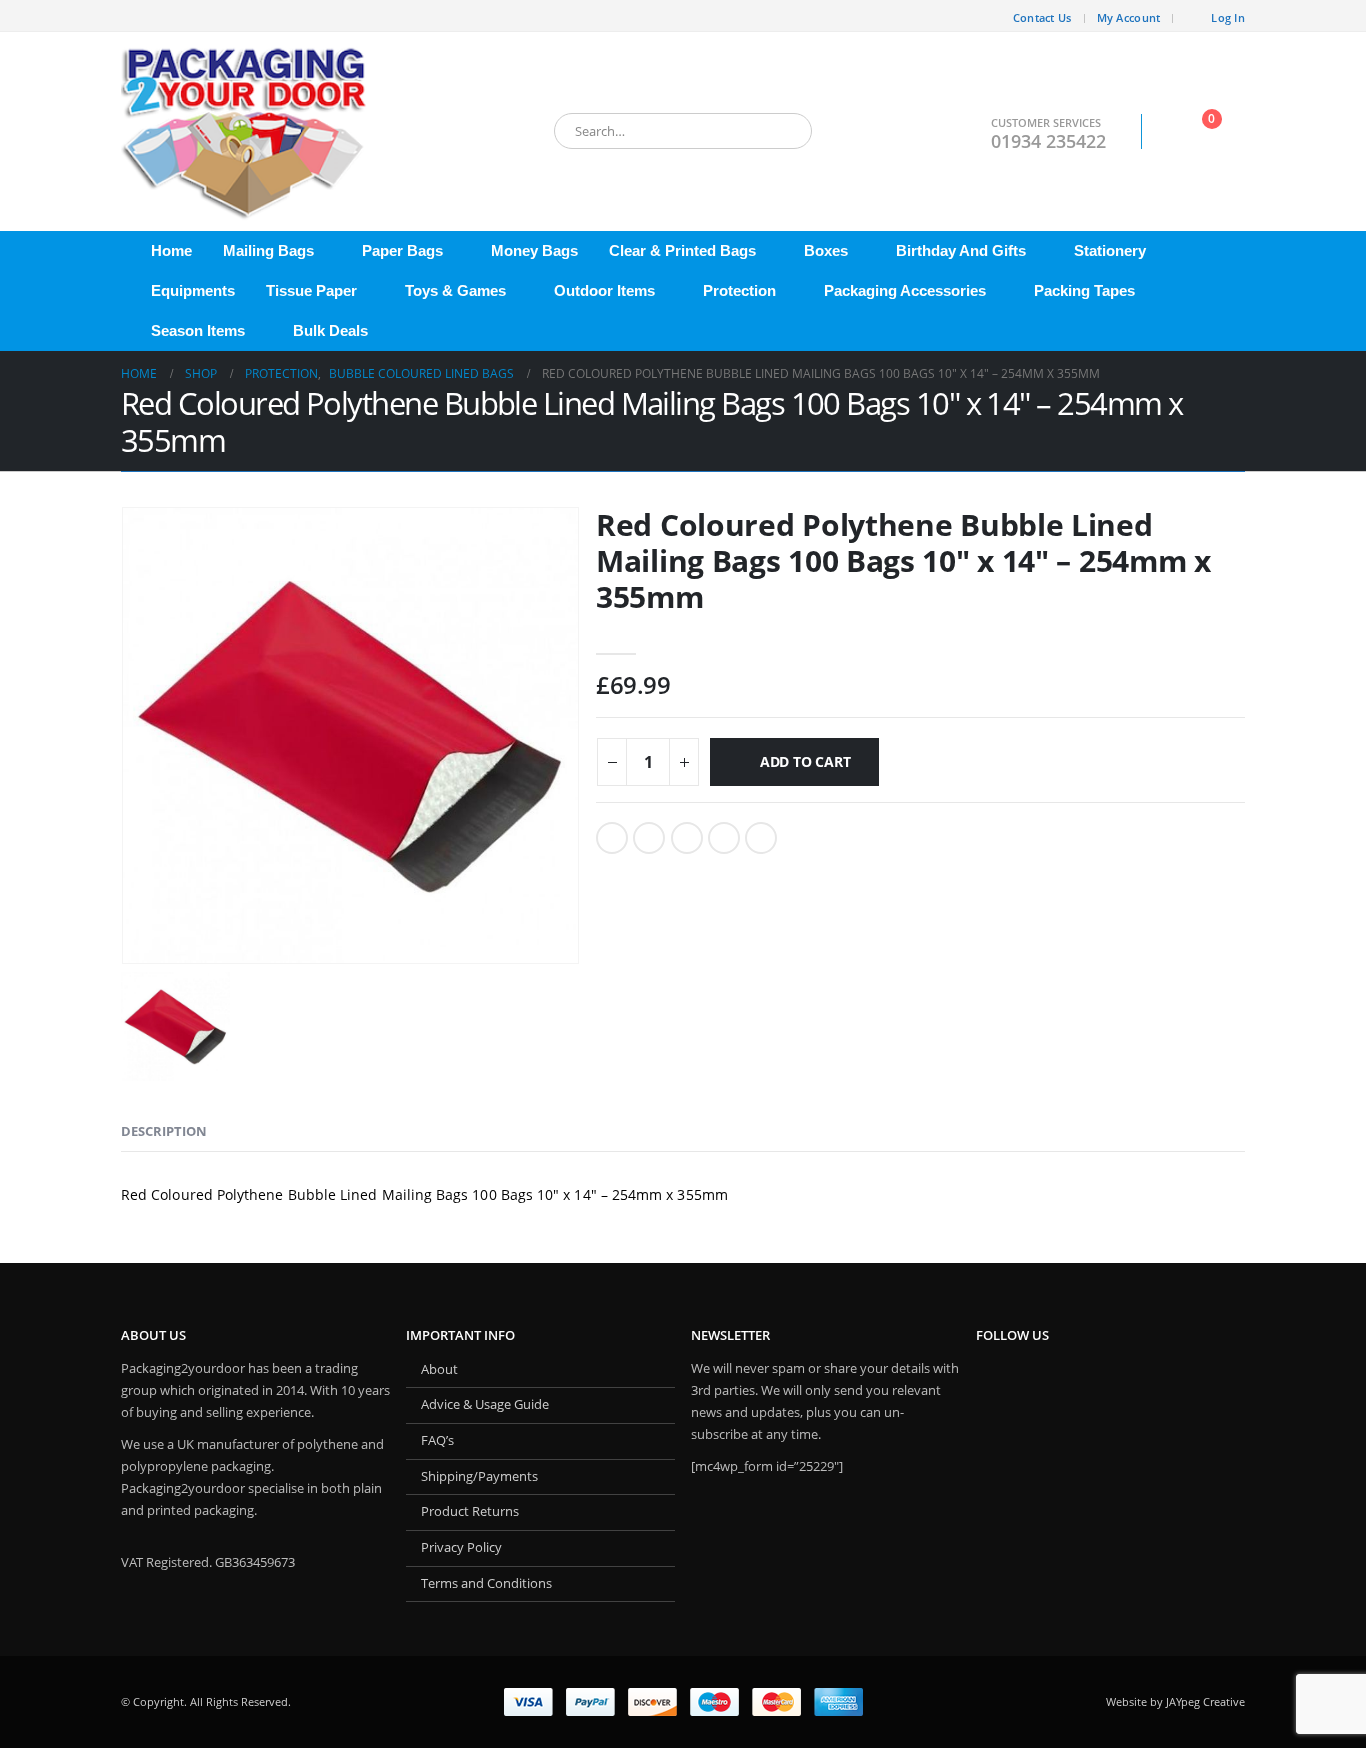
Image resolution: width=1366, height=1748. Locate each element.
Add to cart (805, 761)
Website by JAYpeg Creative (1175, 1701)
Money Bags (534, 250)
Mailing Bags (268, 250)
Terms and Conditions (486, 1583)
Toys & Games (455, 290)
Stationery (1110, 250)
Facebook (612, 838)
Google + (724, 838)
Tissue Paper (311, 290)
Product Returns (470, 1511)
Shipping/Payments (479, 1476)
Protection (739, 290)
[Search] (783, 131)
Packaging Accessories (905, 290)
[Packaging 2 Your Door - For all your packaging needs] (246, 131)
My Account (1129, 17)
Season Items (198, 330)
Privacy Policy (461, 1547)
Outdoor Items (604, 290)
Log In (1228, 17)
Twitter (649, 838)
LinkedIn (687, 838)
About (439, 1369)
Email (761, 838)
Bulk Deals (330, 330)
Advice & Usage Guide (485, 1404)
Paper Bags (402, 250)
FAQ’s (437, 1440)
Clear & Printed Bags (682, 250)
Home (171, 250)
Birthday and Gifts (961, 250)
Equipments (193, 290)
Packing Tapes (1084, 290)
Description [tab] (164, 1131)
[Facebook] (136, 16)
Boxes (826, 250)
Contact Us (1042, 17)
